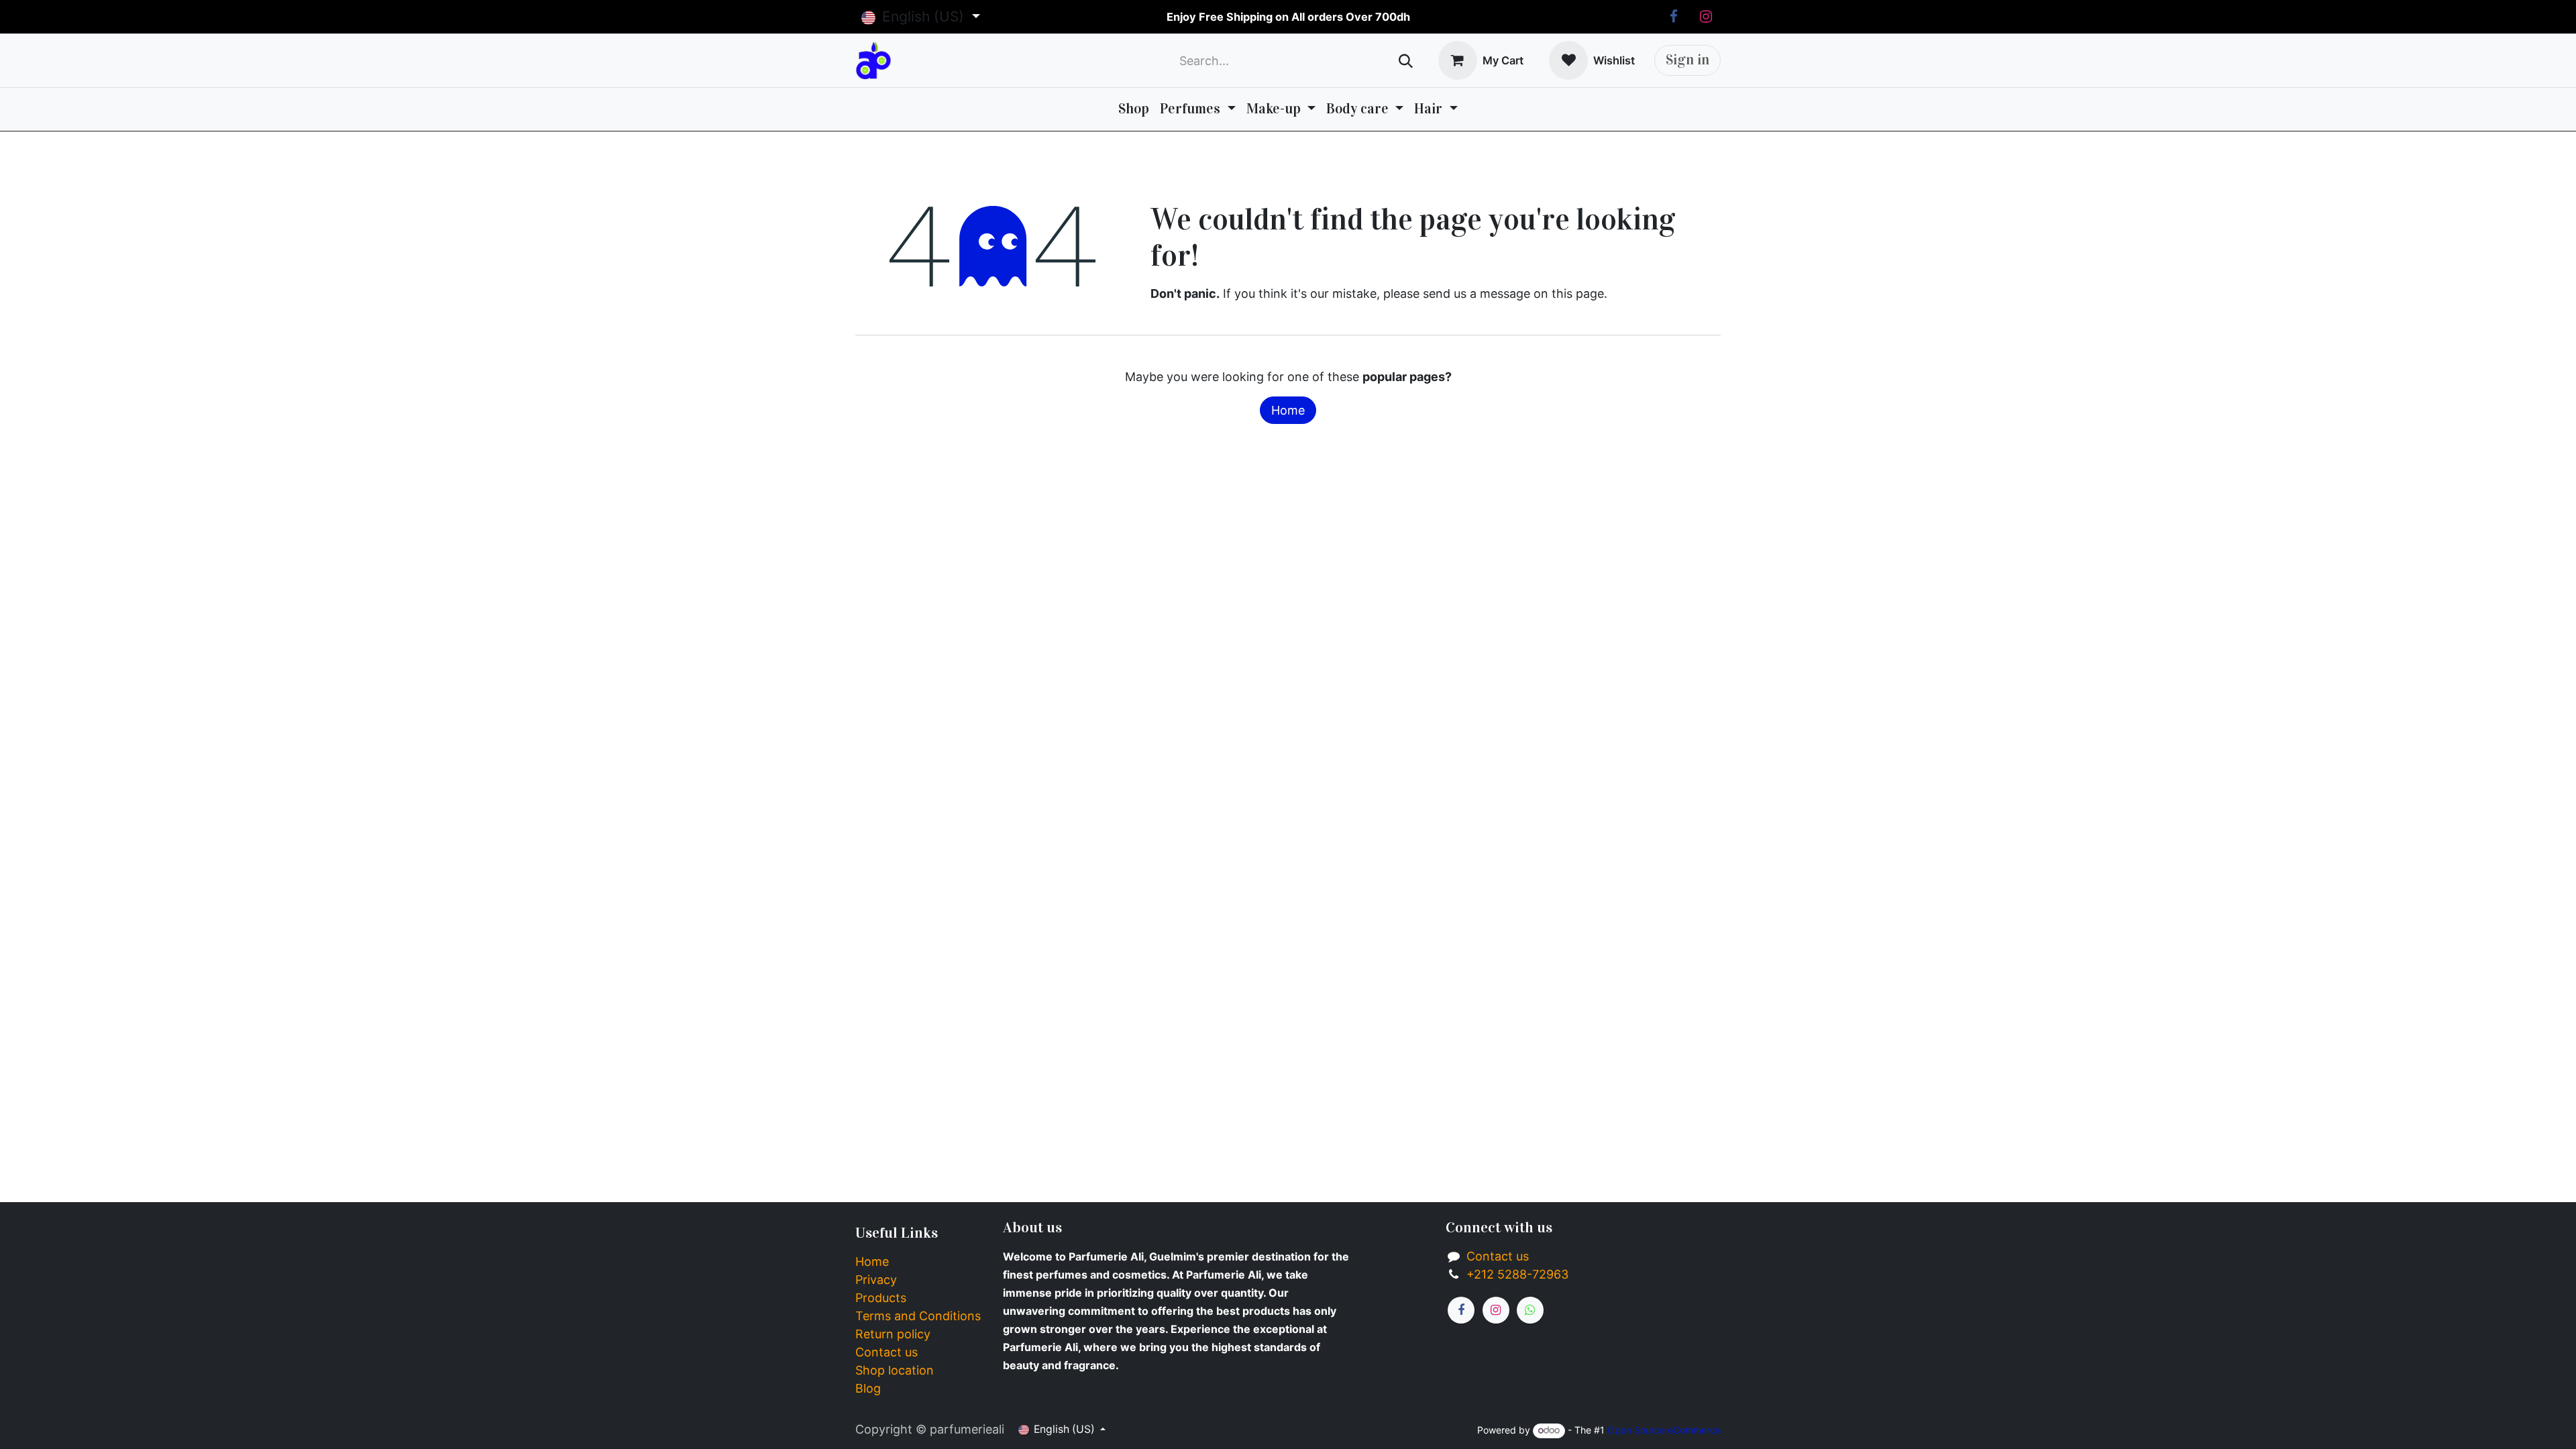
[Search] (1406, 61)
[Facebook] (1674, 17)
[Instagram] (1706, 17)
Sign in (1687, 60)
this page (1578, 293)
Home (1288, 410)
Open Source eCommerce (1664, 1430)
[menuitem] (1134, 109)
